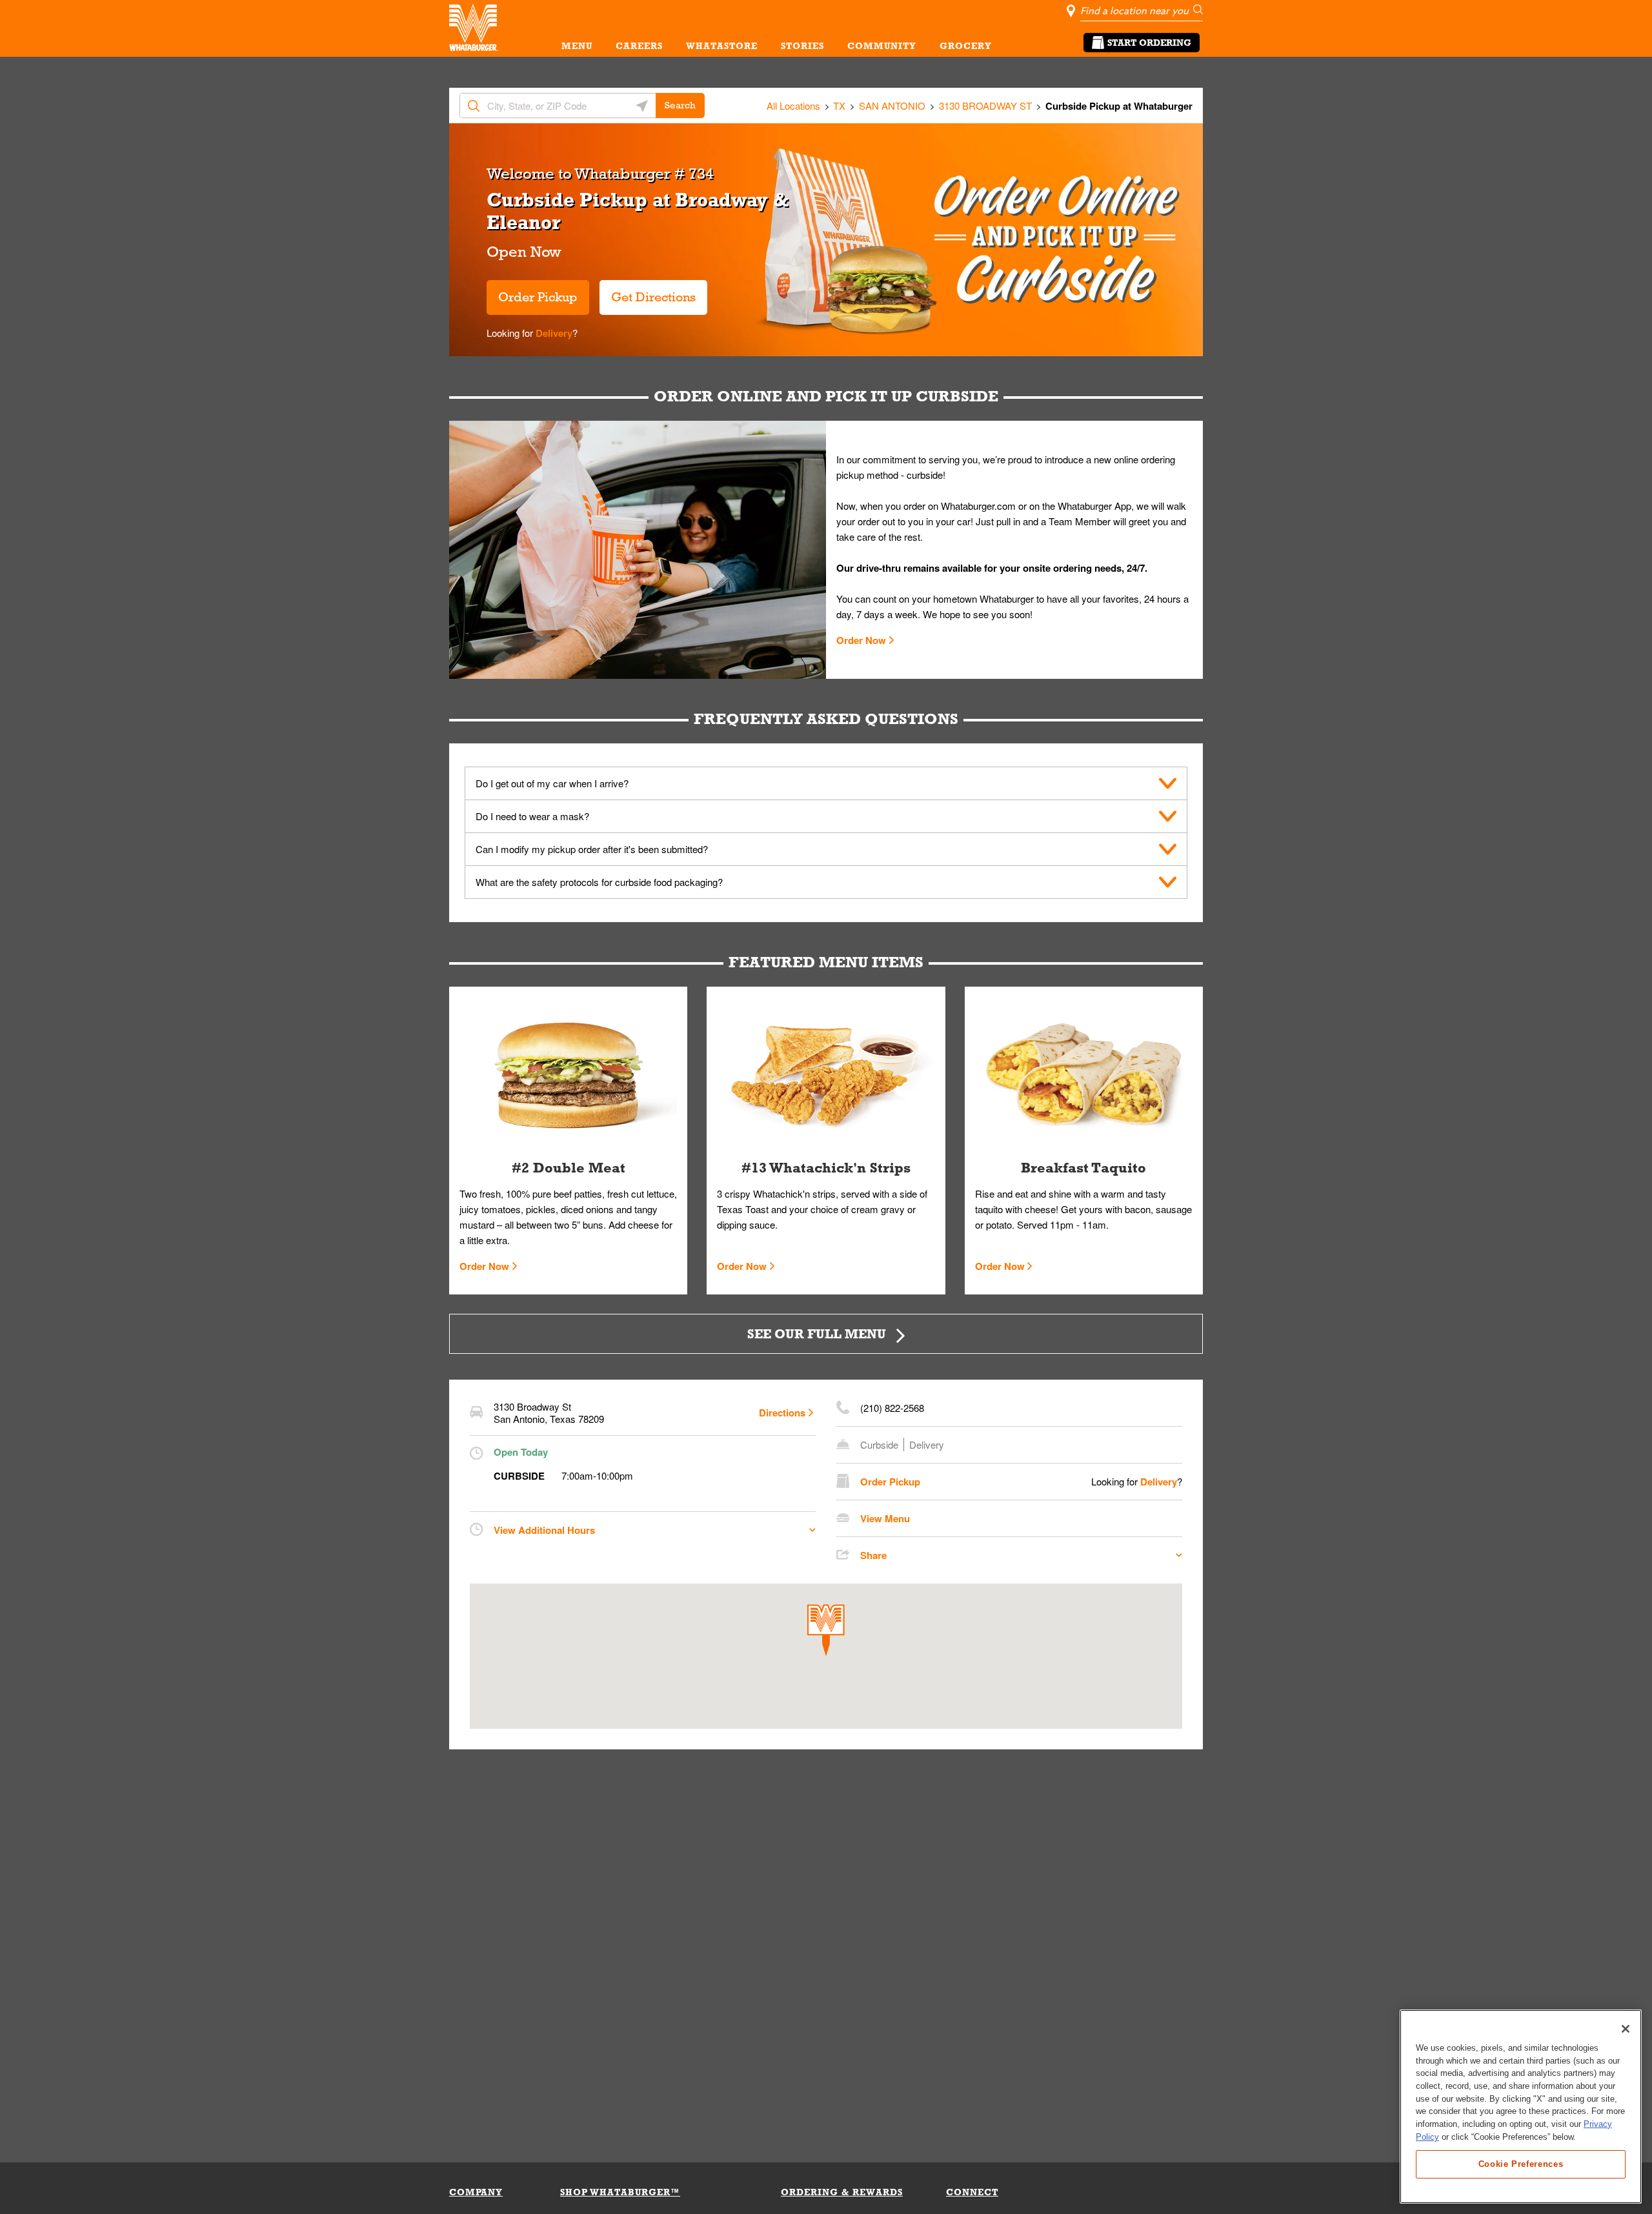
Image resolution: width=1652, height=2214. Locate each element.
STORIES (802, 46)
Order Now (861, 640)
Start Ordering (1149, 43)
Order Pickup (538, 297)
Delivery (553, 333)
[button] (826, 1630)
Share (873, 1555)
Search (680, 105)
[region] (1521, 2107)
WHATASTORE (722, 46)
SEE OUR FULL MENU (817, 1333)
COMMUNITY (882, 46)
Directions (782, 1413)
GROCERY (966, 46)
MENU (577, 46)
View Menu (885, 1518)
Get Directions (648, 292)
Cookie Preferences (1521, 2163)
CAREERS (639, 46)
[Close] (1626, 2029)
